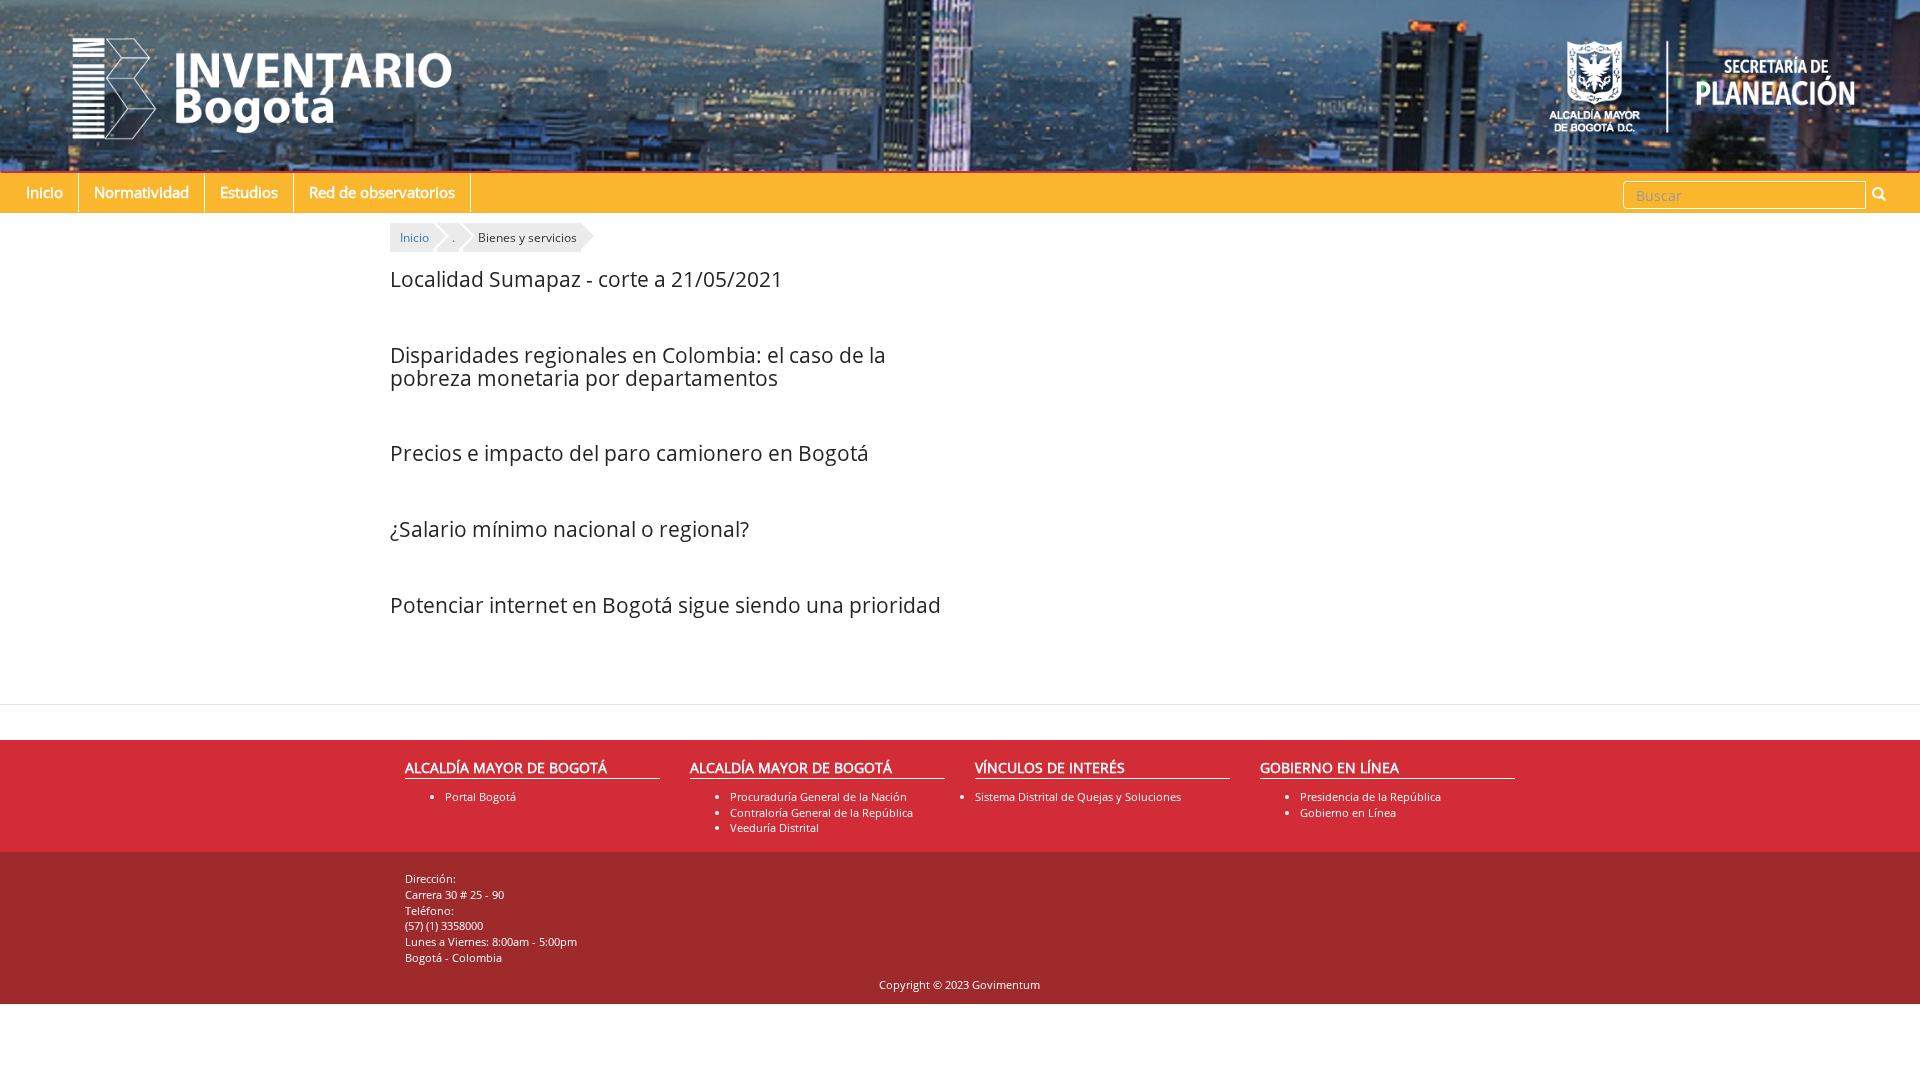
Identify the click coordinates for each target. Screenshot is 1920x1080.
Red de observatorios (382, 192)
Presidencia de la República (1370, 796)
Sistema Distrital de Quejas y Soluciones (1078, 796)
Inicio (44, 192)
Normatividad (141, 192)
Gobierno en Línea (1348, 812)
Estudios (249, 192)
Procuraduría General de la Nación (818, 796)
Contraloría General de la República (821, 812)
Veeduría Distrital (774, 827)
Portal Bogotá (480, 796)
